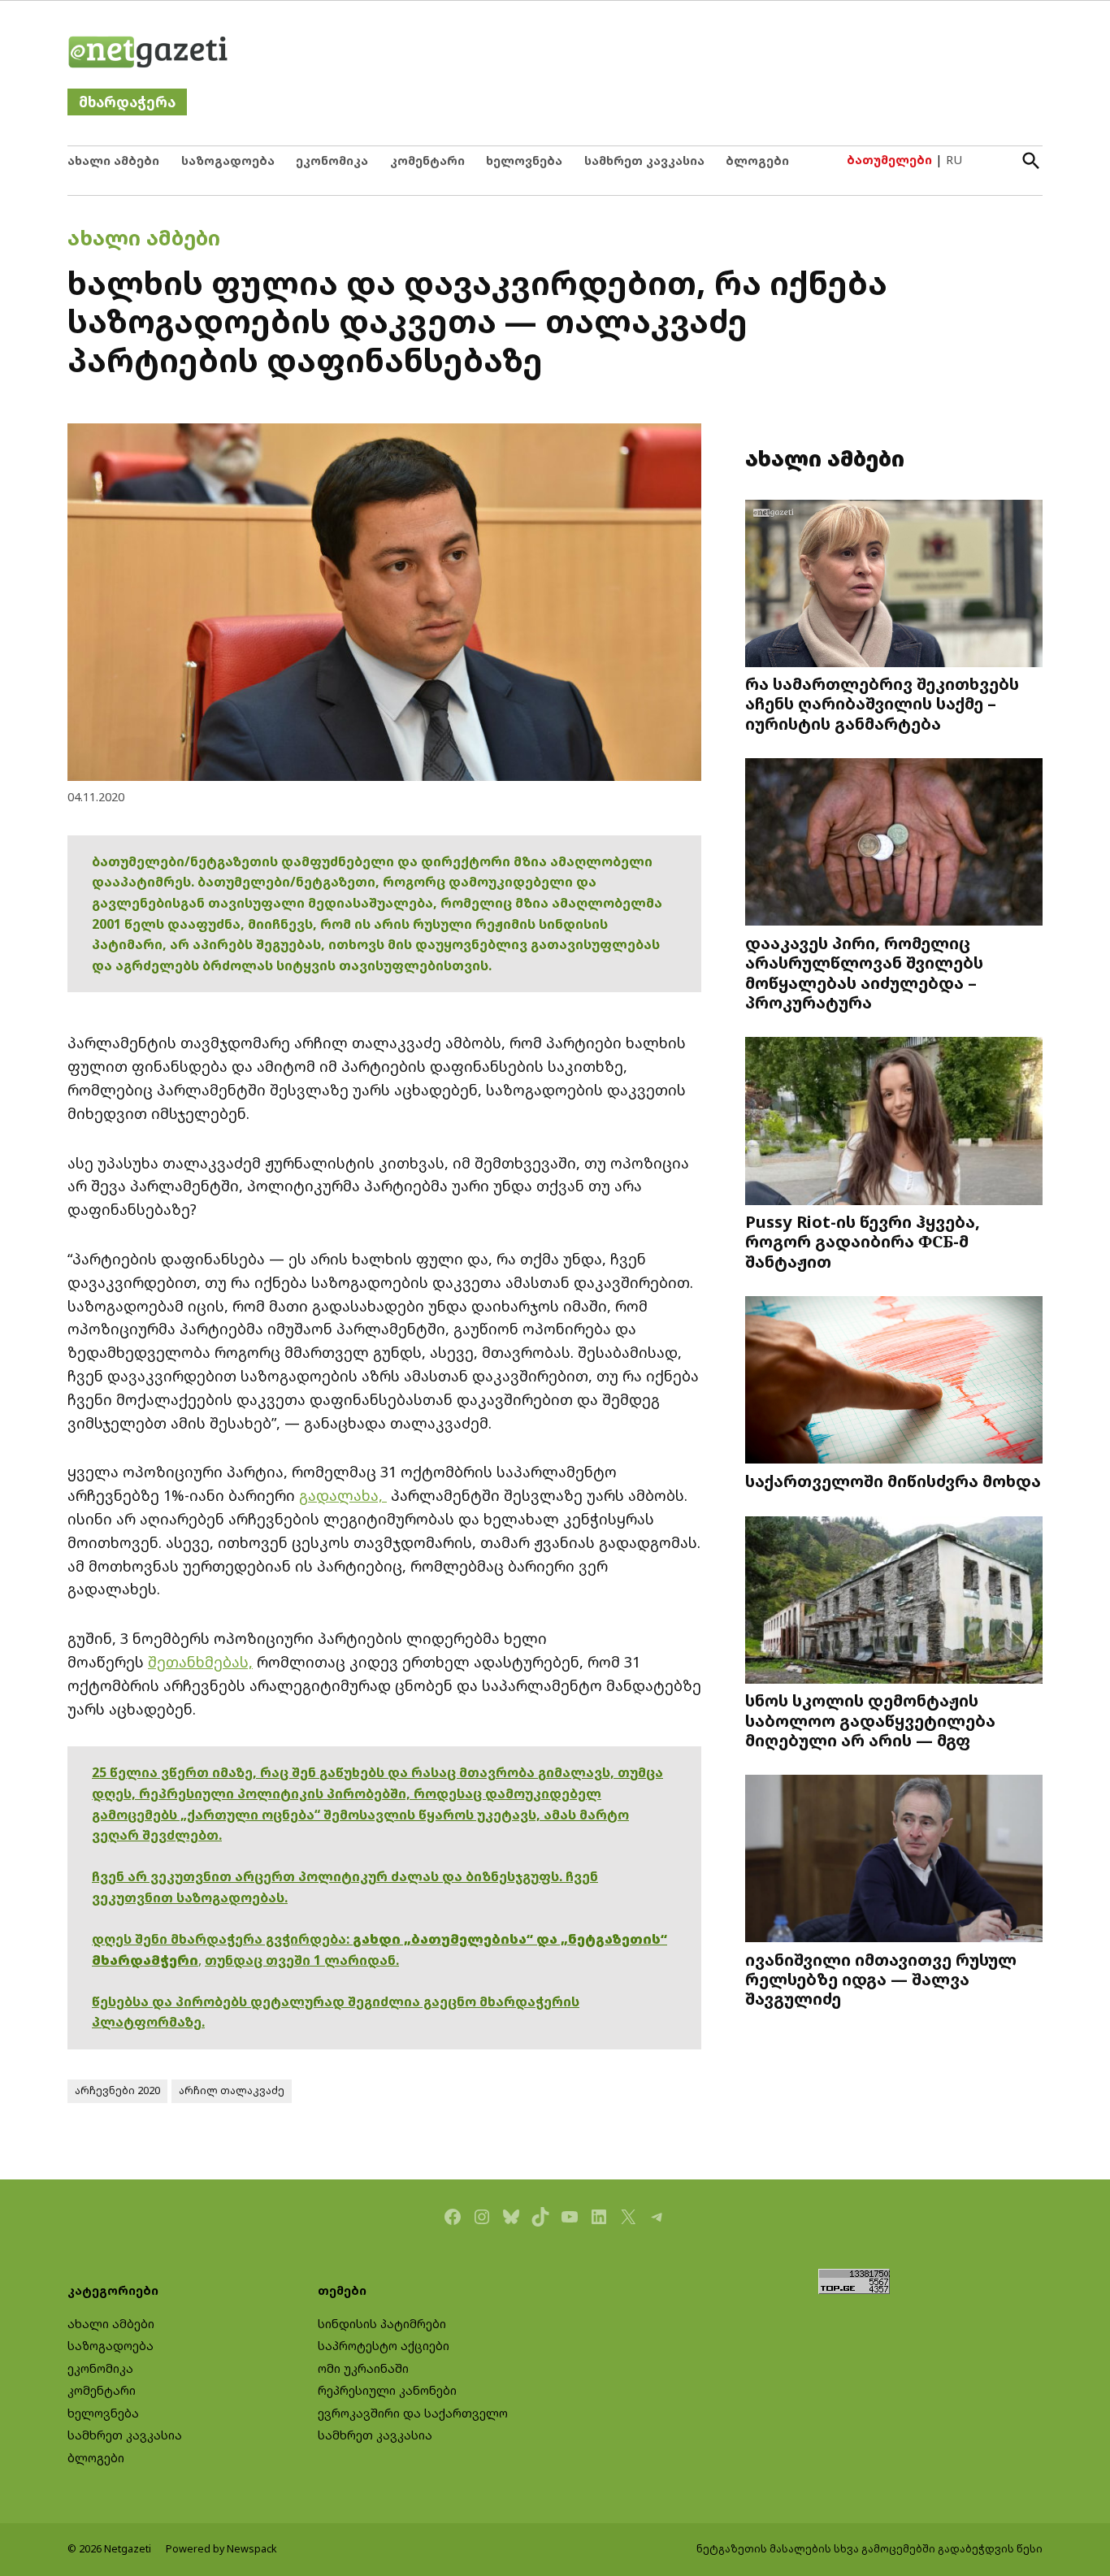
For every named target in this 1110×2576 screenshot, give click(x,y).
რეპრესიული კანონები (387, 2390)
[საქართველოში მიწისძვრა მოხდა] (894, 1382)
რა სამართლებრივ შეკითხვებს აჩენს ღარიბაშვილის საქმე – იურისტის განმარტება (882, 703)
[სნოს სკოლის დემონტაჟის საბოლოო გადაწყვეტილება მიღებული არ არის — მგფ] (894, 1601)
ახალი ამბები (113, 160)
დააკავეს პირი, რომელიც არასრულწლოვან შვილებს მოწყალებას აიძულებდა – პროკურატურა (864, 972)
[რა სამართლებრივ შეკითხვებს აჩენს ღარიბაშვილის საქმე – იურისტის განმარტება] (894, 585)
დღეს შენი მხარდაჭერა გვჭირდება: (222, 1939)
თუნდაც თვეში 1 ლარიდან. (302, 1960)
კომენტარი (427, 160)
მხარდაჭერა (127, 102)
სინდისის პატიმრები (382, 2324)
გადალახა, (343, 1495)
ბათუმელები (889, 160)
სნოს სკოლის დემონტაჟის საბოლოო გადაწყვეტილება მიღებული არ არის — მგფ (870, 1720)
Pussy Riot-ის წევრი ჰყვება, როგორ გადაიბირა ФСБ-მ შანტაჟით (863, 1241)
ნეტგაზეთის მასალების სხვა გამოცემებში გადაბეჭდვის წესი (869, 2549)
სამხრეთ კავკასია (644, 160)
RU (954, 160)
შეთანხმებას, (200, 1662)
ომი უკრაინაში (363, 2368)
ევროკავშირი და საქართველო (413, 2413)
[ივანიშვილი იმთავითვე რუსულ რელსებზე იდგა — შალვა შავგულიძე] (894, 1860)
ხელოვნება (524, 160)
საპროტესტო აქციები (384, 2346)
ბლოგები (757, 160)
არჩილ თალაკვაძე (232, 2090)
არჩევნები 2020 (117, 2090)
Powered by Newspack (221, 2549)
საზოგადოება (228, 160)
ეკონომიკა (332, 160)
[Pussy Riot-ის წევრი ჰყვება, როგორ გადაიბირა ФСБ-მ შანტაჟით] (894, 1123)
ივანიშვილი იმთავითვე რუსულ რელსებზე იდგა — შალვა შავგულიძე (881, 1979)
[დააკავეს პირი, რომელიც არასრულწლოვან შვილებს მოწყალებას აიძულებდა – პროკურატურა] (894, 844)
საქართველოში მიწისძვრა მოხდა (893, 1481)
